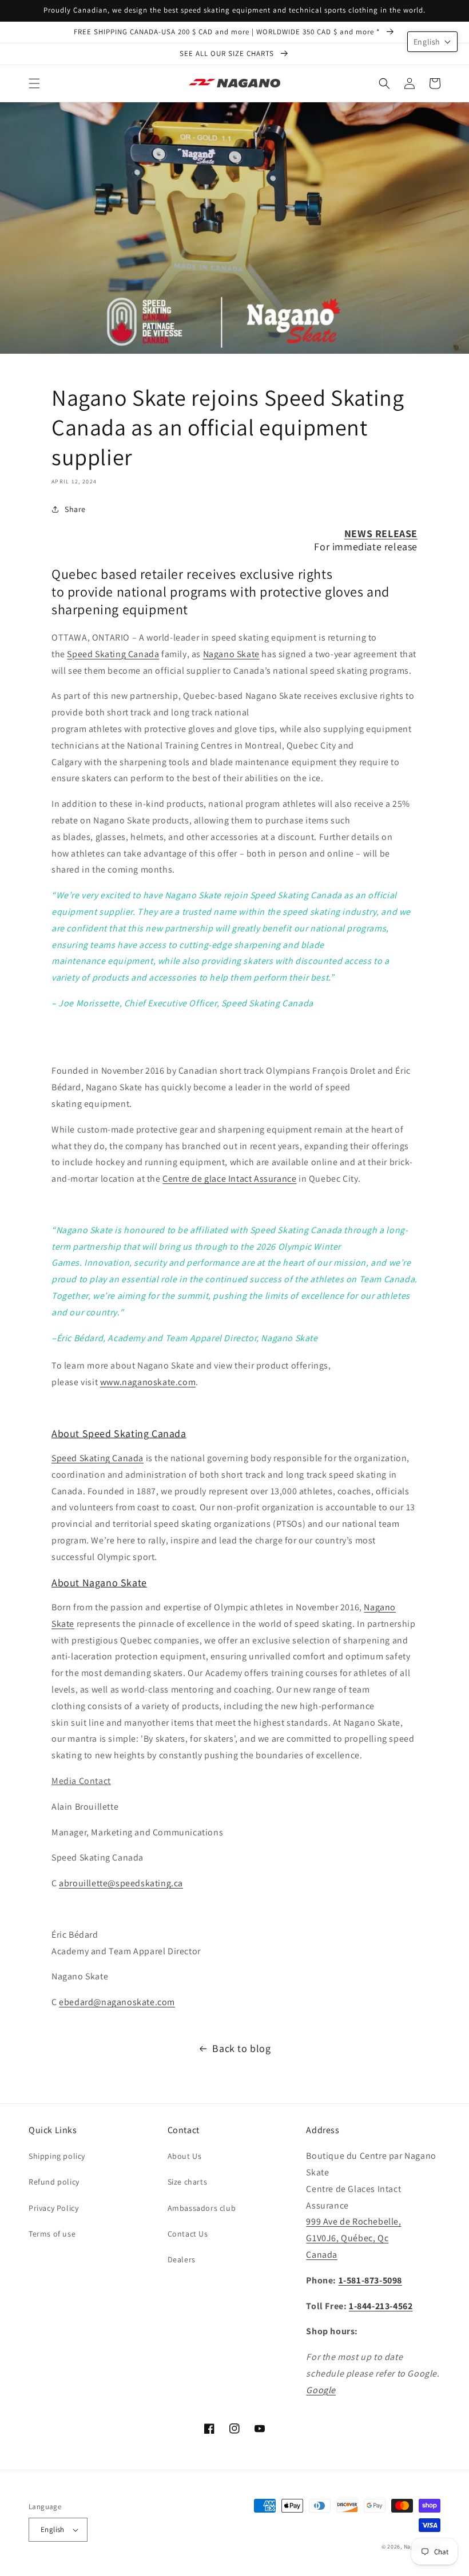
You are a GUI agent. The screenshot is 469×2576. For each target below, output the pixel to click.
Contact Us (188, 2234)
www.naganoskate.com (148, 1382)
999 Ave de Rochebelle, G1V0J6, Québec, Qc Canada (353, 2238)
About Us (185, 2156)
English (53, 2529)
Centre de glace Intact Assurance (229, 1179)
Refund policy (54, 2182)
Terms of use (52, 2234)
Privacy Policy (53, 2208)
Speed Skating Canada (113, 654)
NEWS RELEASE (381, 533)
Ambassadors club (202, 2208)
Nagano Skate (231, 654)
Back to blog (241, 2048)
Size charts (188, 2182)
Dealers (182, 2259)
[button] (34, 83)
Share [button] (75, 509)
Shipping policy (57, 2156)
